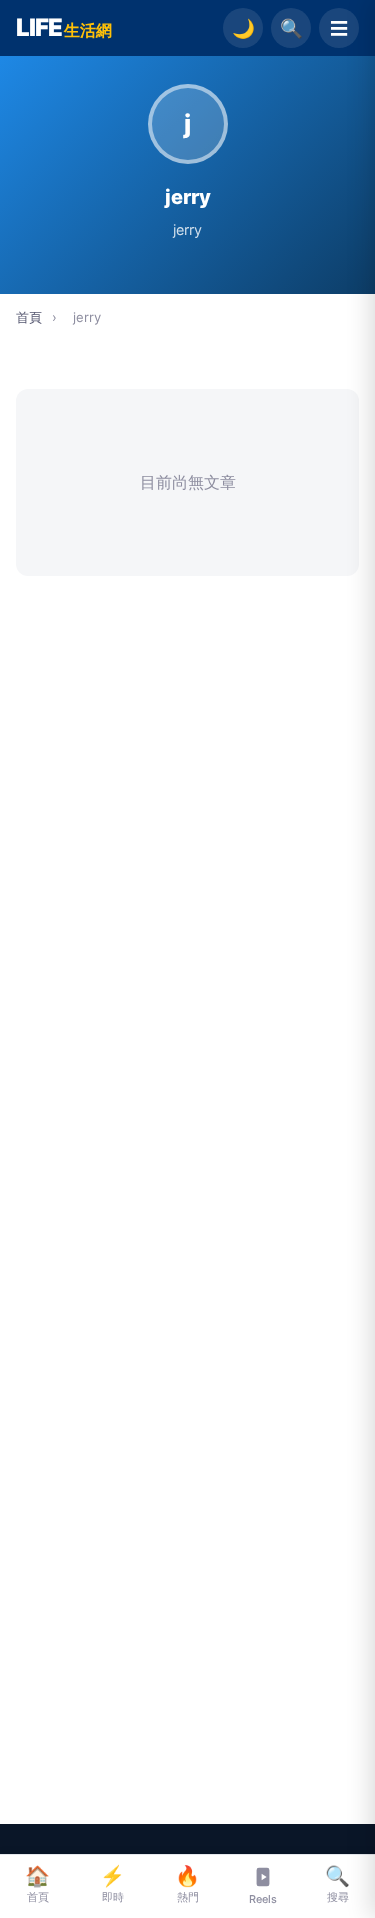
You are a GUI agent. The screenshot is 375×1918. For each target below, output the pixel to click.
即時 (112, 1884)
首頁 (29, 317)
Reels (263, 1899)
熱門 (187, 1884)
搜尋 (337, 1884)
